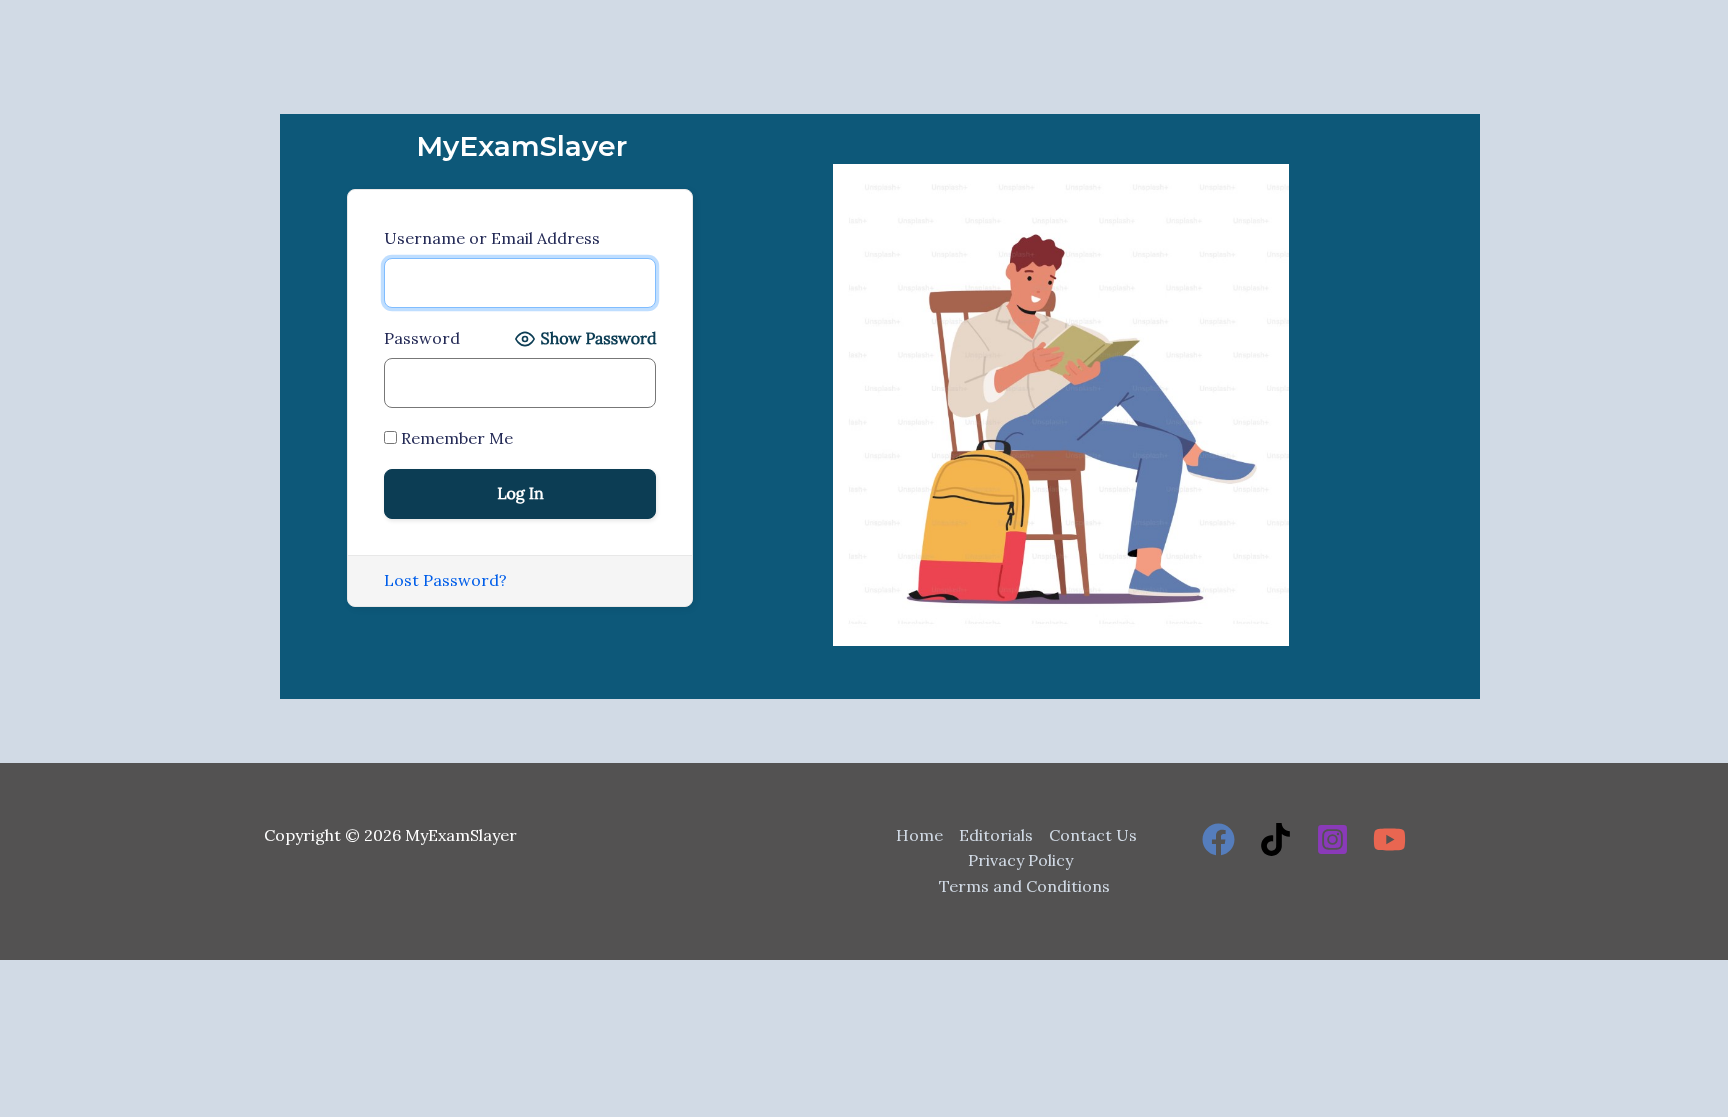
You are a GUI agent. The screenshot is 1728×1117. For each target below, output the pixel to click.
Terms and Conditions (1024, 886)
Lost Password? (445, 580)
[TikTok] (1275, 839)
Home (919, 835)
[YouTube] (1389, 839)
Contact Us (1093, 835)
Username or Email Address (492, 238)
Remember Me (455, 438)
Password (422, 338)
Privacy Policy (1020, 860)
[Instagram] (1332, 839)
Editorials (996, 835)
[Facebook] (1218, 839)
